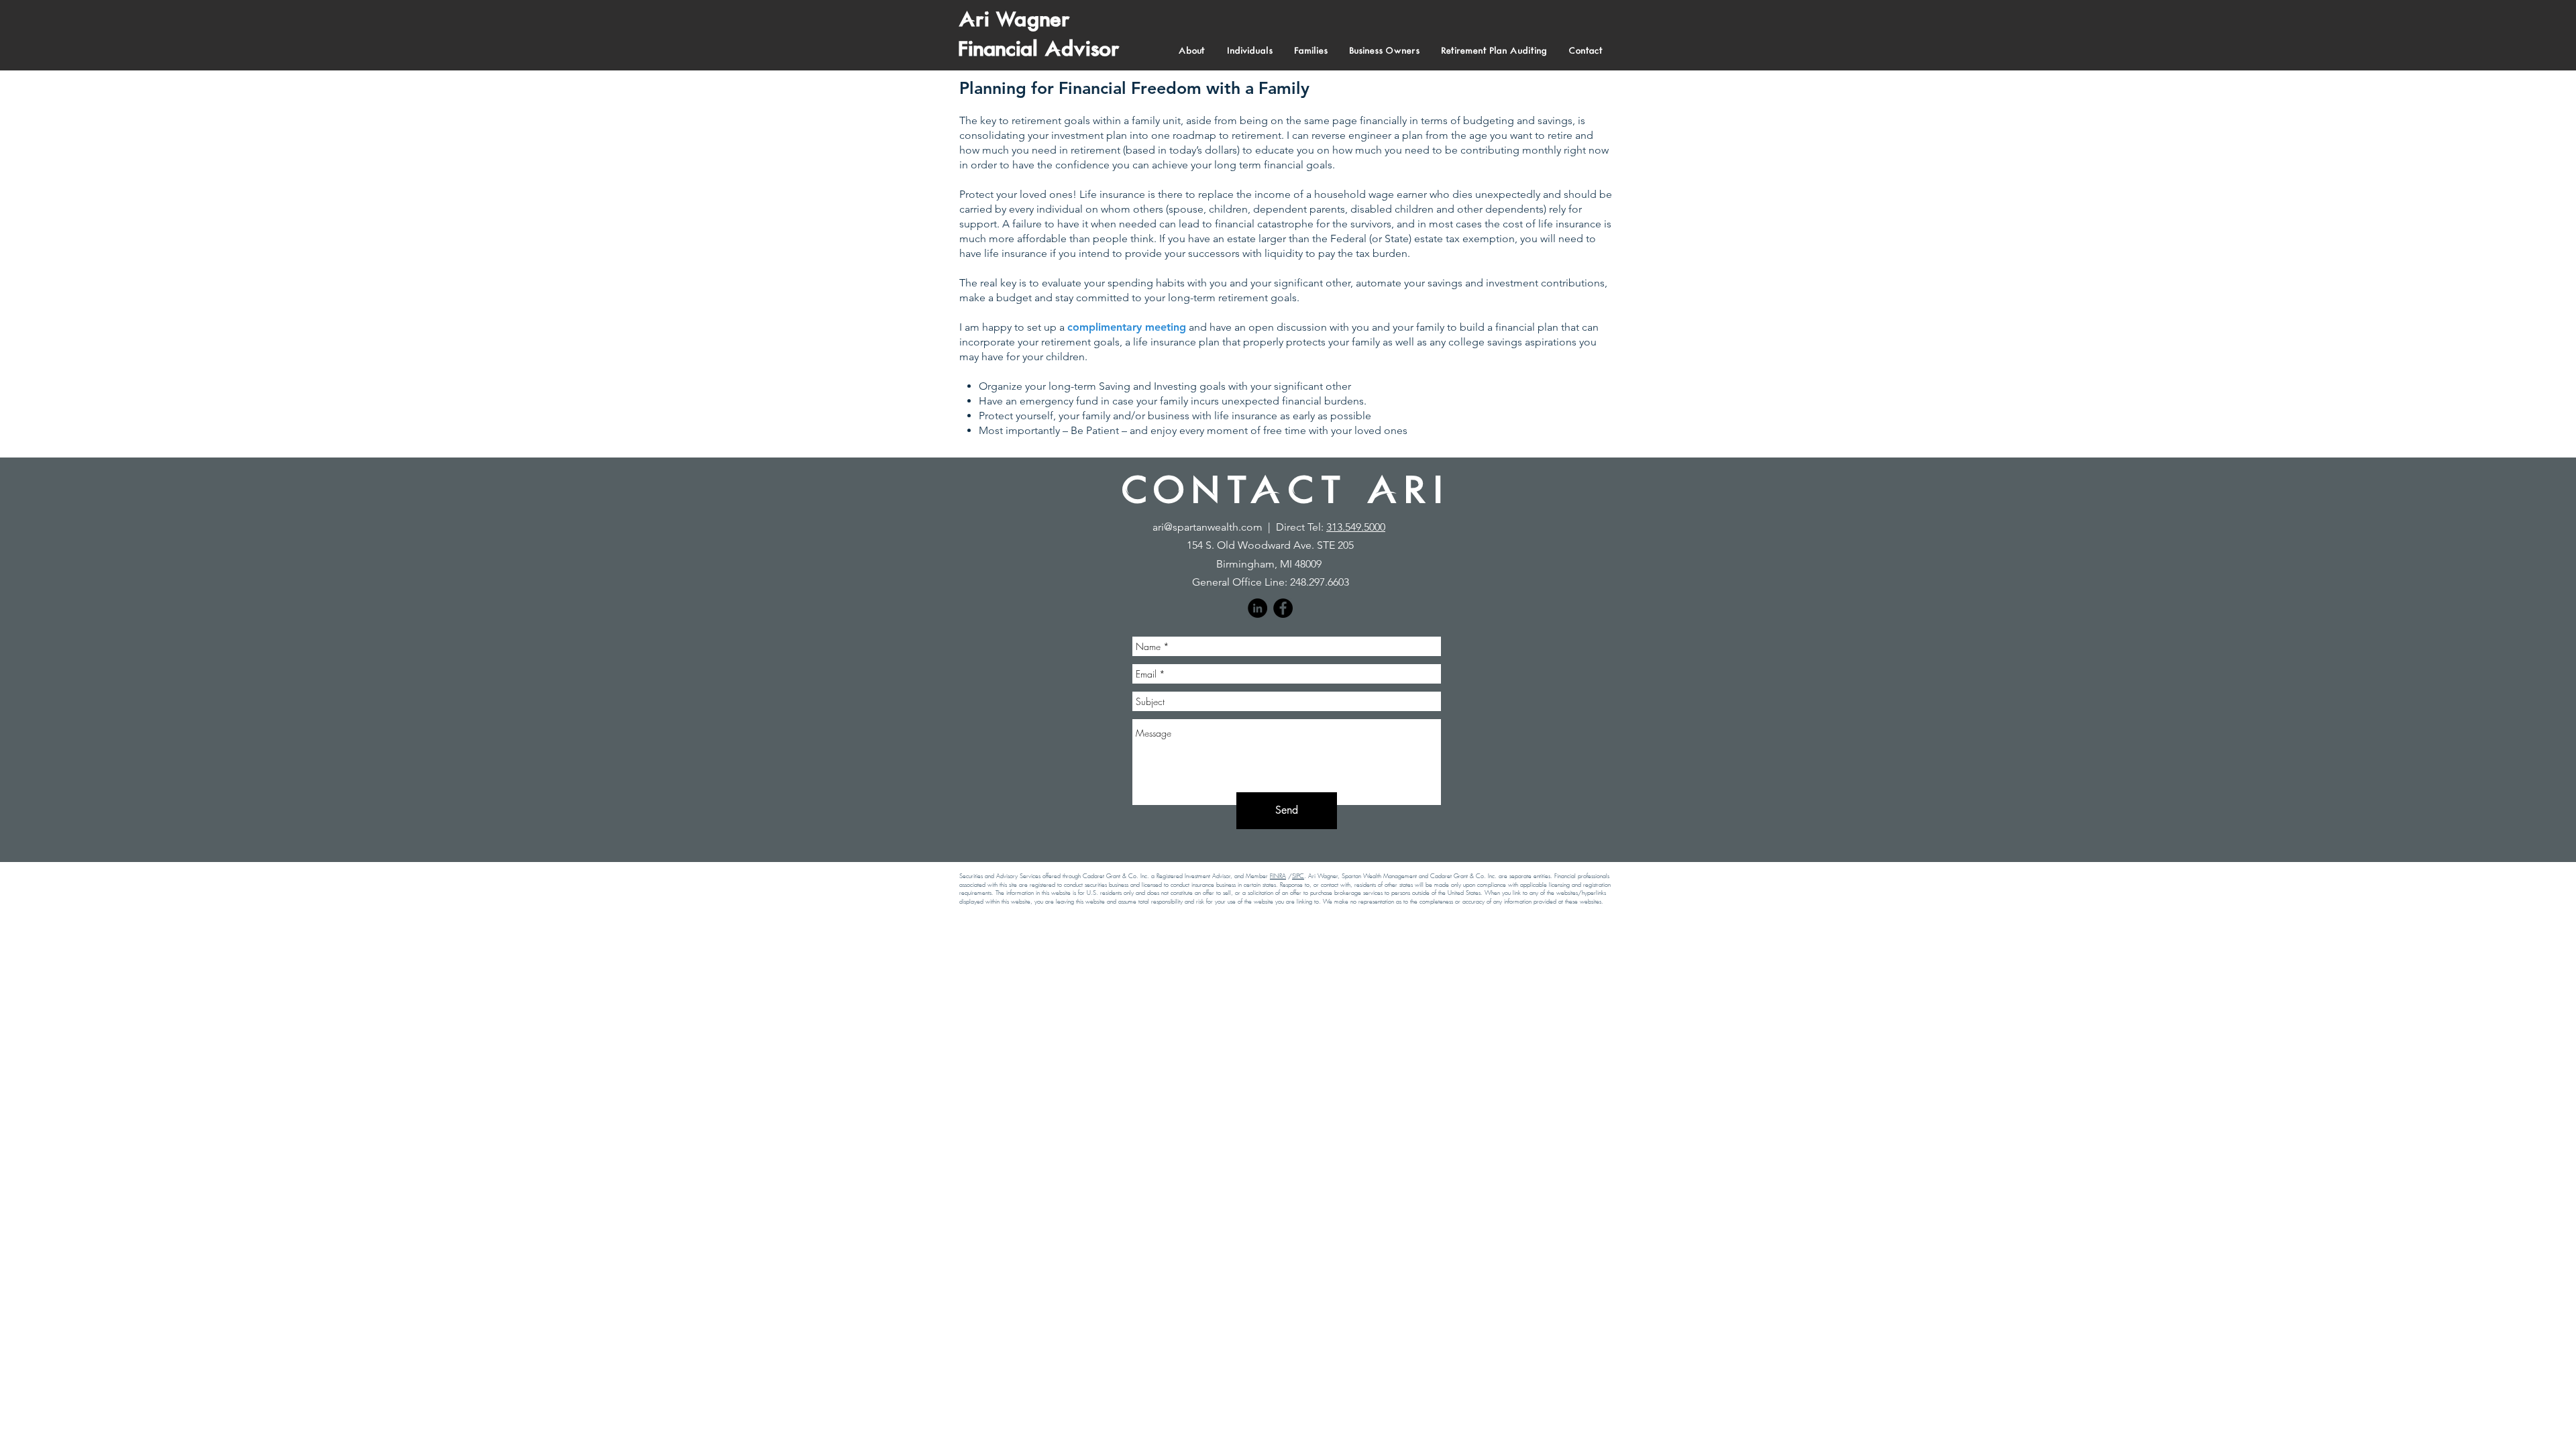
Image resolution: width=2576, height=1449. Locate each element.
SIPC (1298, 876)
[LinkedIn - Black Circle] (1257, 608)
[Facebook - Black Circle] (1283, 608)
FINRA (1278, 876)
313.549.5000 (1356, 527)
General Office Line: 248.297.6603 (1271, 582)
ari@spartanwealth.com (1207, 527)
